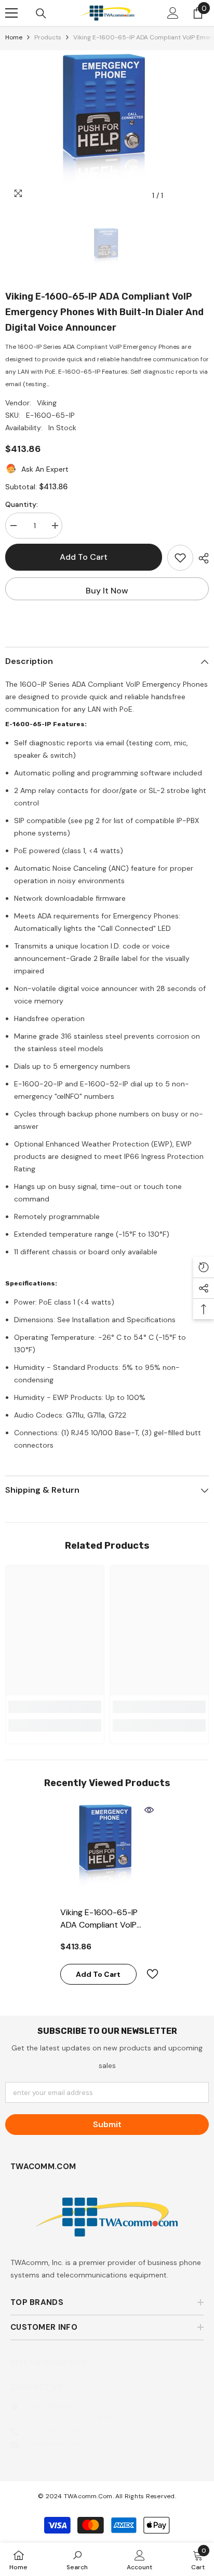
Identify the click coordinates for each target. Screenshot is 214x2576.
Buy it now (107, 591)
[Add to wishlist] (180, 558)
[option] (107, 128)
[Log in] (173, 13)
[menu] (11, 13)
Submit (107, 2124)
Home (14, 37)
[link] (55, 1707)
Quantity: (22, 504)
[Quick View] (149, 1810)
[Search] (41, 13)
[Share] (201, 558)
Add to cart (84, 557)
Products (48, 37)
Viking (47, 403)
